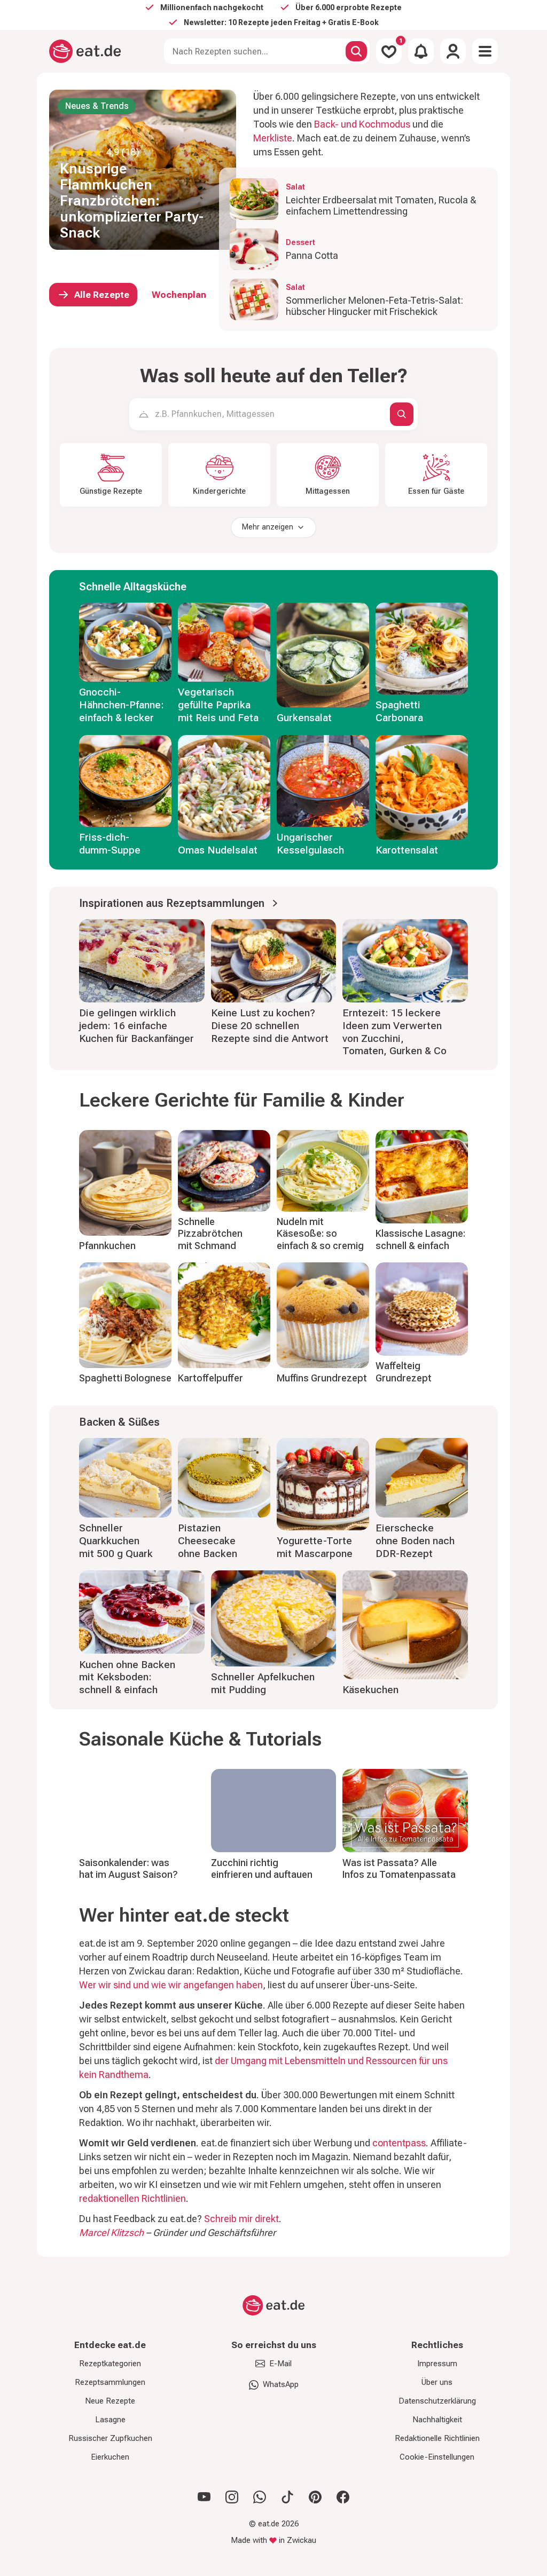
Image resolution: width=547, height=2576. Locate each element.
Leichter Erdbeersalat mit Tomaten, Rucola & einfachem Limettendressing (381, 206)
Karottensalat (407, 850)
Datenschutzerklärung (437, 2401)
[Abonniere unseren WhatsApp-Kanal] (260, 2497)
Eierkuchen (110, 2457)
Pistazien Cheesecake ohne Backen (208, 1541)
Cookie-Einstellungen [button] (437, 2457)
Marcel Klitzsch (111, 2233)
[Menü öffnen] (485, 51)
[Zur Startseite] (85, 51)
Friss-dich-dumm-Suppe (110, 844)
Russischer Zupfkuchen (110, 2438)
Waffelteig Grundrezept (404, 1372)
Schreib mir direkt (241, 2219)
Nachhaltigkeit (437, 2420)
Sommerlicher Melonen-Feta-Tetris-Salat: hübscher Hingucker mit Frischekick (374, 306)
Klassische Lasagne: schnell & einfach (420, 1239)
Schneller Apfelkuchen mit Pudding (263, 1683)
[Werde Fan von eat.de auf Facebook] (343, 2497)
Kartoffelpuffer (210, 1378)
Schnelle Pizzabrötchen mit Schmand (210, 1234)
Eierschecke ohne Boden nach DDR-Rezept (415, 1541)
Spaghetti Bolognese (125, 1378)
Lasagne (110, 2420)
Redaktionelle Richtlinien (437, 2438)
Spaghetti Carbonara (399, 711)
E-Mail (280, 2364)
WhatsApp (281, 2384)
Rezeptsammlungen (110, 2382)
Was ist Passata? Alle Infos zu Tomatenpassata (399, 1869)
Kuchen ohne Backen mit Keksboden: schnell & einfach (127, 1677)
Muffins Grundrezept (322, 1378)
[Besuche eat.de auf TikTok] (287, 2497)
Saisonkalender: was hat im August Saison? (128, 1869)
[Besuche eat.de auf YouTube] (204, 2497)
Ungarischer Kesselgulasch (310, 844)
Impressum (437, 2364)
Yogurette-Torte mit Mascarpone (315, 1547)
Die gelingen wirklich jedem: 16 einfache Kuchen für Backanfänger (136, 1026)
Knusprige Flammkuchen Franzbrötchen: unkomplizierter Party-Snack (132, 201)
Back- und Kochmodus (362, 124)
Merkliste (273, 138)
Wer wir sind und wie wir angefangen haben (171, 1985)
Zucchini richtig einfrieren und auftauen (262, 1869)
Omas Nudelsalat (218, 850)
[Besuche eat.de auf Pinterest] (315, 2497)
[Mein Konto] (453, 51)
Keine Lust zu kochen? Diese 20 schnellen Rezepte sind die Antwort (270, 1026)
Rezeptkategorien (110, 2364)
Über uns (437, 2382)
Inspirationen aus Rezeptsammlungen (172, 903)
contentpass (399, 2143)
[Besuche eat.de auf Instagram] (232, 2497)
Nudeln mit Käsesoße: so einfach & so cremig (320, 1234)
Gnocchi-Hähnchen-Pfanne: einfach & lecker (122, 705)
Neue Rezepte (110, 2401)
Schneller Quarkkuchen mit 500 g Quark (116, 1541)
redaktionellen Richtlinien (132, 2198)
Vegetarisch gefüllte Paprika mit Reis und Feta (218, 705)
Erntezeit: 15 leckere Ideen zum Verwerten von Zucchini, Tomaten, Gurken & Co (394, 1032)
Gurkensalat (304, 718)
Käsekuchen (370, 1690)
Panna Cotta (312, 255)
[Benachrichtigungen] (421, 51)
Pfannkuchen (107, 1246)
